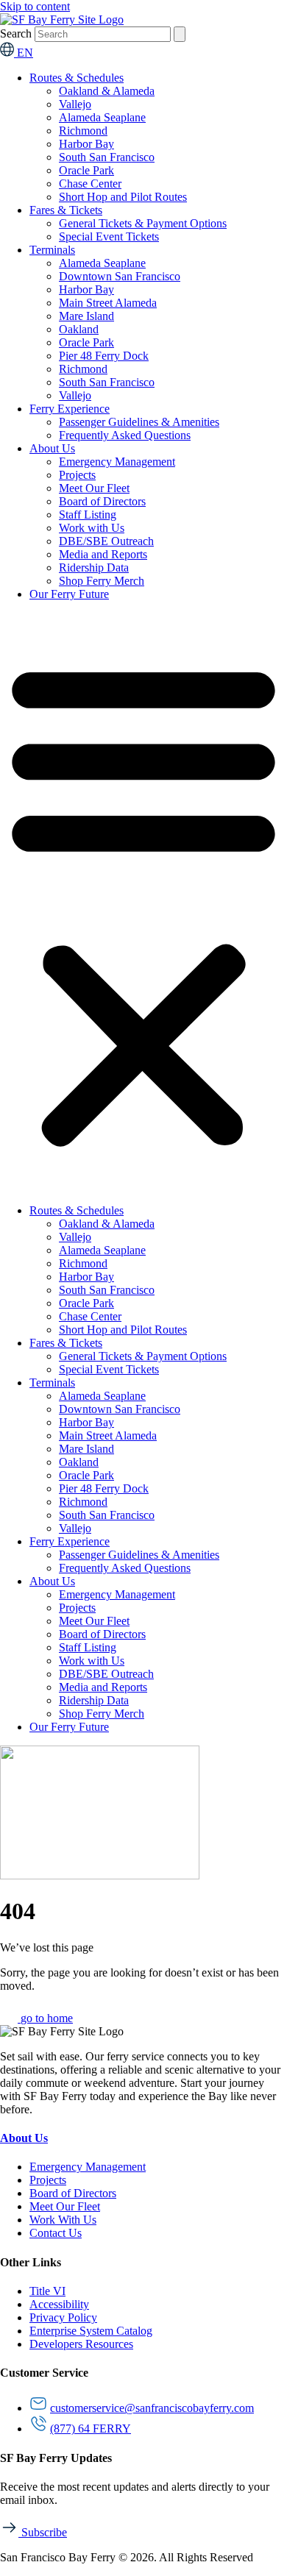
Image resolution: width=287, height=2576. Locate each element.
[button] (143, 903)
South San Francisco (107, 157)
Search (16, 33)
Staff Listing (88, 515)
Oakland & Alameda (107, 91)
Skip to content (35, 6)
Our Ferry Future (69, 594)
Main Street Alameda (108, 303)
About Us (52, 448)
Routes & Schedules (77, 78)
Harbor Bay (86, 144)
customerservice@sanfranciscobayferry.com (152, 2408)
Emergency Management (117, 462)
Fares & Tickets (66, 210)
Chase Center (90, 184)
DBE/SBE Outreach (106, 541)
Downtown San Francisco (120, 276)
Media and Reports (103, 554)
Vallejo (75, 104)
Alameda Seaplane (102, 117)
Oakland (79, 329)
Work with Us (92, 528)
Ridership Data (94, 567)
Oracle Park (86, 170)
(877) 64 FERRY (91, 2429)
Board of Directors (102, 501)
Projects (77, 475)
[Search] (180, 34)
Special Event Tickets (109, 236)
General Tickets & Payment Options (143, 223)
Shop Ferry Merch (102, 581)
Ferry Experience (70, 409)
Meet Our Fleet (94, 488)
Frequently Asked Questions (125, 435)
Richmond (83, 131)
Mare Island (86, 316)
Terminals (52, 250)
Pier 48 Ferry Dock (104, 356)
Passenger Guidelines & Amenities (139, 422)
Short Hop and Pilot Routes (123, 197)
